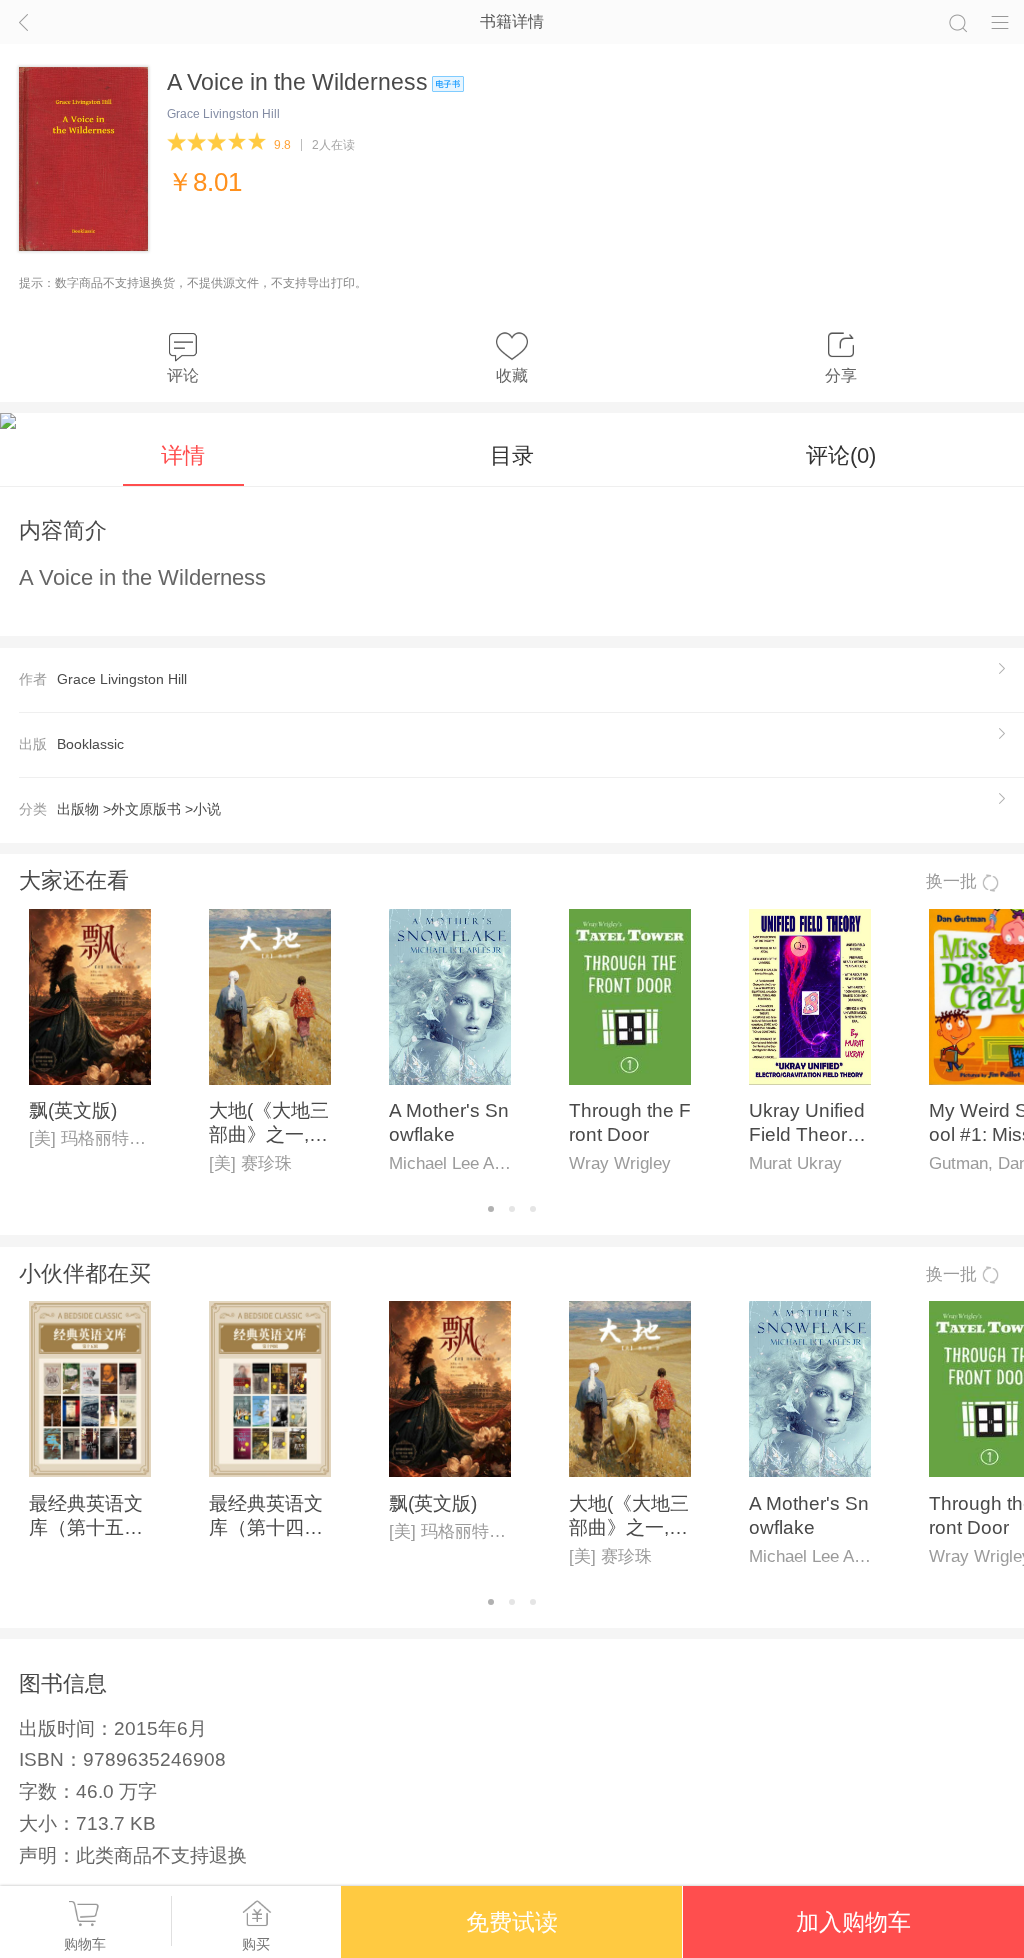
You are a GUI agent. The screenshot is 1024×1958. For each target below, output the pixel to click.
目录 (512, 455)
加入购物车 (853, 1922)
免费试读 (512, 1922)
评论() (841, 455)
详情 (183, 455)
